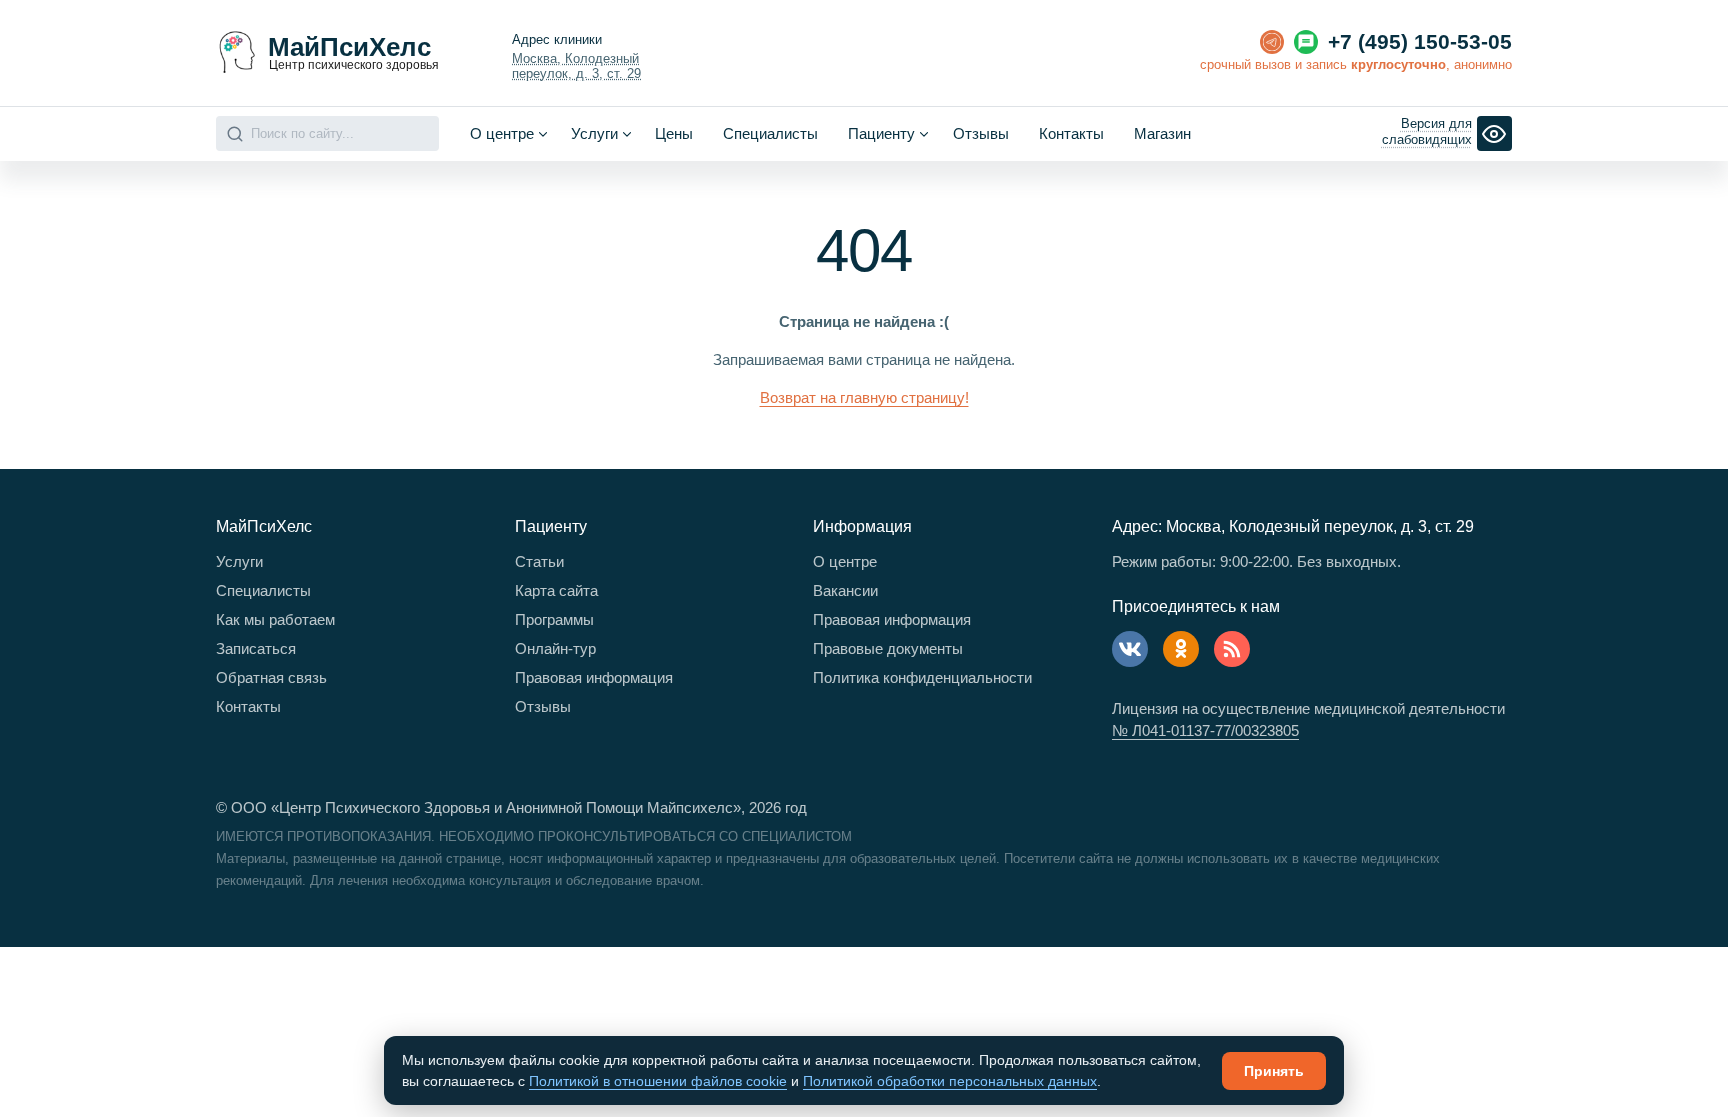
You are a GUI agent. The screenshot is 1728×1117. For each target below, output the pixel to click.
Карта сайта (556, 590)
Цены (674, 133)
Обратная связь (271, 677)
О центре (845, 561)
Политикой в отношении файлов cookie (658, 1081)
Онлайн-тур (555, 648)
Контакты (1071, 133)
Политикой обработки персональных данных (950, 1081)
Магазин (1162, 133)
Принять (1274, 1071)
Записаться (256, 648)
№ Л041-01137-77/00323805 (1205, 730)
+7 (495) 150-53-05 (1420, 42)
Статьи (539, 561)
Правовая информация (594, 677)
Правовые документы (888, 648)
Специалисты (770, 133)
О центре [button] (502, 133)
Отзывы (981, 133)
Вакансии (845, 590)
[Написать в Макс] (1306, 42)
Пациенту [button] (881, 133)
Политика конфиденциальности (922, 677)
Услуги (239, 561)
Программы (554, 619)
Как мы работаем (275, 619)
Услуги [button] (594, 133)
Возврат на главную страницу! (864, 397)
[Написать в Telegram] (1272, 42)
